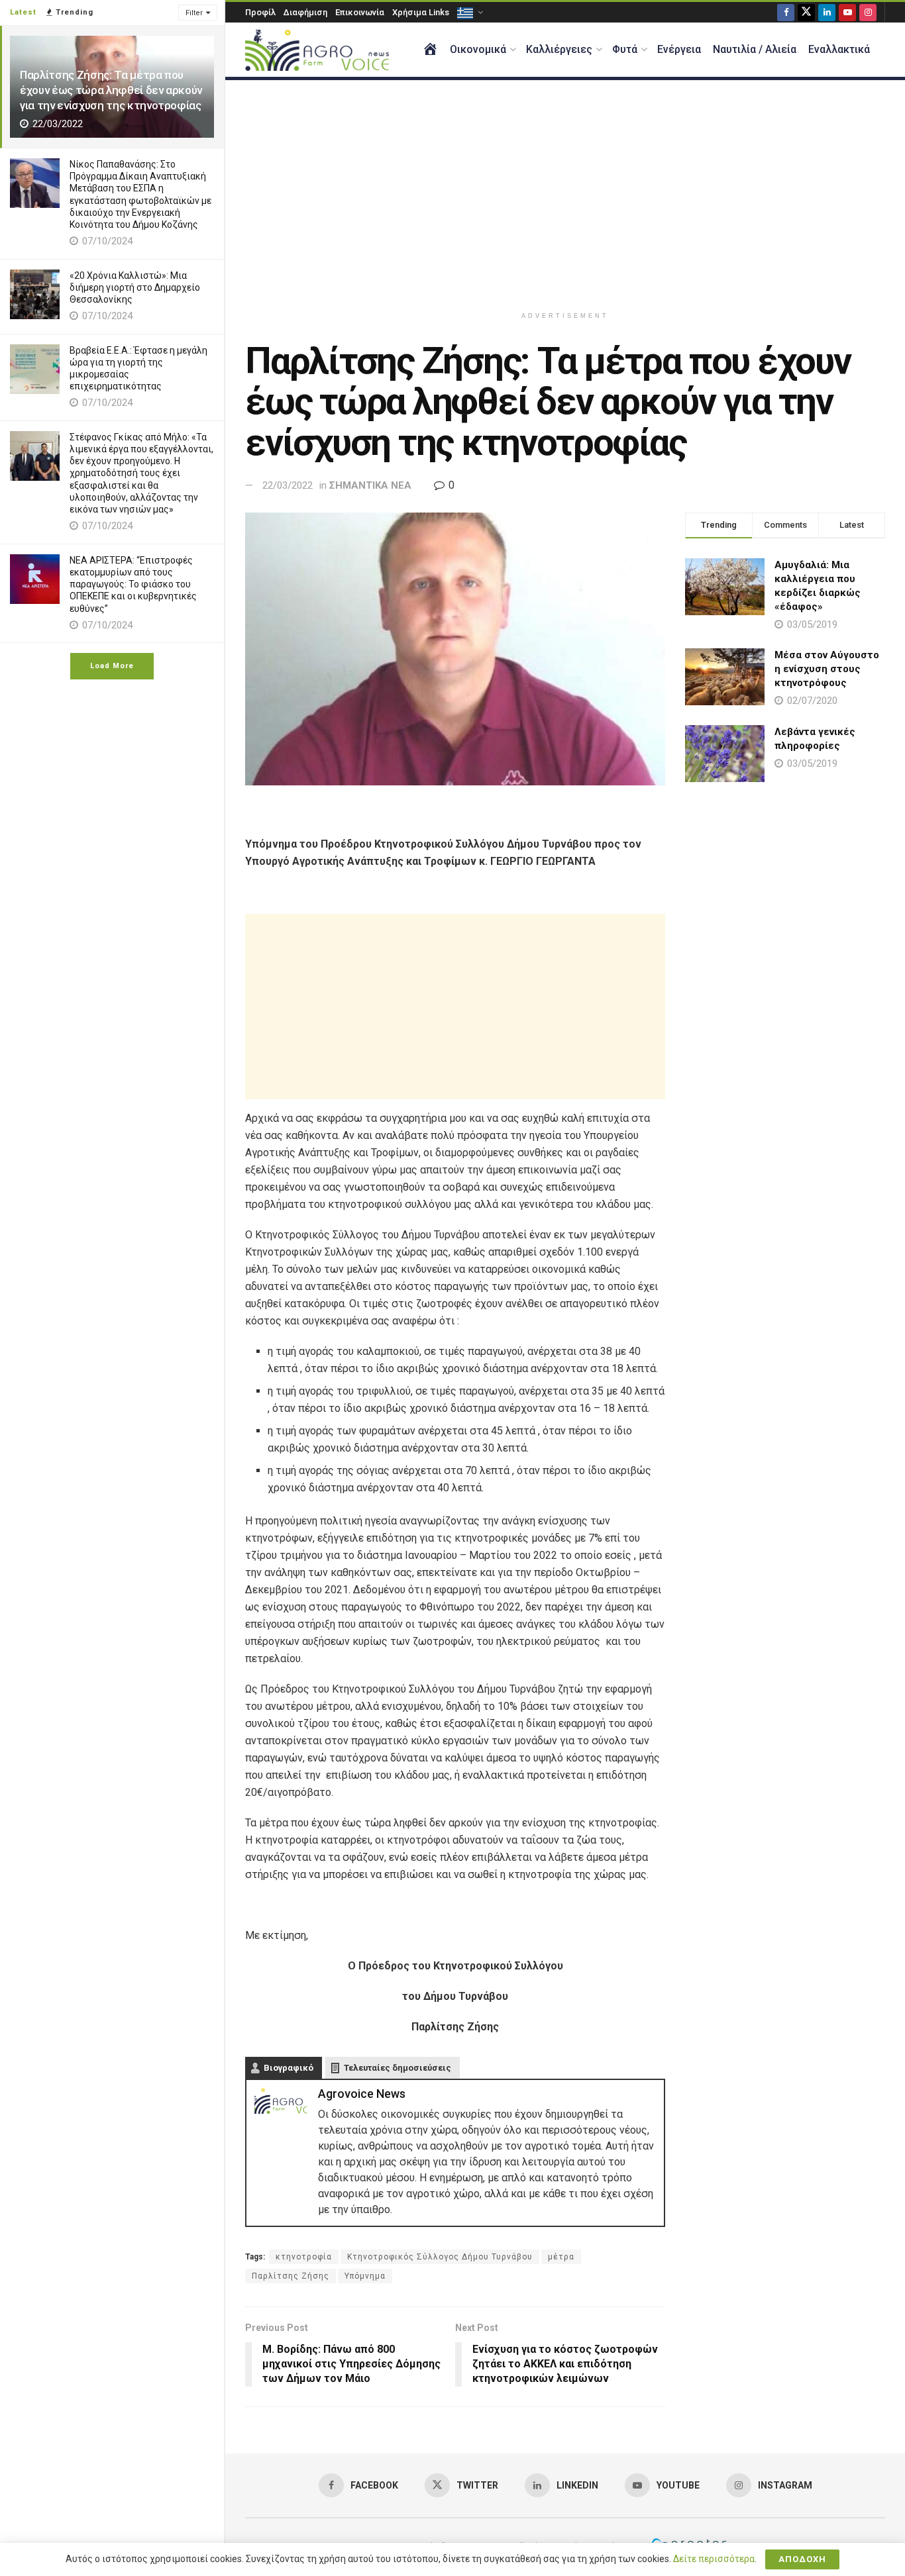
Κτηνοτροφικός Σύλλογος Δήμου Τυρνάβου (440, 2257)
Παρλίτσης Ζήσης (291, 2276)
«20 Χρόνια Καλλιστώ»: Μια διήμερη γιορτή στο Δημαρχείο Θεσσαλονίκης (135, 287)
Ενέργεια (679, 49)
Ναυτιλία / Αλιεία (755, 49)
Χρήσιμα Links (421, 12)
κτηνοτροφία (304, 2257)
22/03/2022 (288, 485)
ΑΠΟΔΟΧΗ (802, 2559)
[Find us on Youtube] (847, 12)
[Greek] (469, 12)
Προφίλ (260, 12)
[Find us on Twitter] (806, 12)
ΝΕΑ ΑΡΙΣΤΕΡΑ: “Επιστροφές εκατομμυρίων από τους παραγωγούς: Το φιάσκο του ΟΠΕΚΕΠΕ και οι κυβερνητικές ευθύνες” (133, 584)
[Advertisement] (565, 193)
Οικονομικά (478, 49)
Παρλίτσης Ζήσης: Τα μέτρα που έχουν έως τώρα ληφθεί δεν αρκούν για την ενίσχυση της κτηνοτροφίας (111, 90)
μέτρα (561, 2257)
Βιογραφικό (289, 2068)
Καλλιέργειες (559, 49)
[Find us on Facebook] (786, 12)
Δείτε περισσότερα (714, 2559)
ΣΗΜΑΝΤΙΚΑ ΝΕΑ (370, 485)
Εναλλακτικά (839, 49)
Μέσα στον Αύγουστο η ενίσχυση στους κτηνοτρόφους (827, 669)
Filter (194, 13)
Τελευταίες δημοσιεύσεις (398, 2068)
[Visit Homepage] (317, 50)
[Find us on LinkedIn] (827, 12)
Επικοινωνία (360, 12)
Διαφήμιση (305, 12)
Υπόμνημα (365, 2276)
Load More (112, 666)
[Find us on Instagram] (868, 12)
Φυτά (625, 49)
